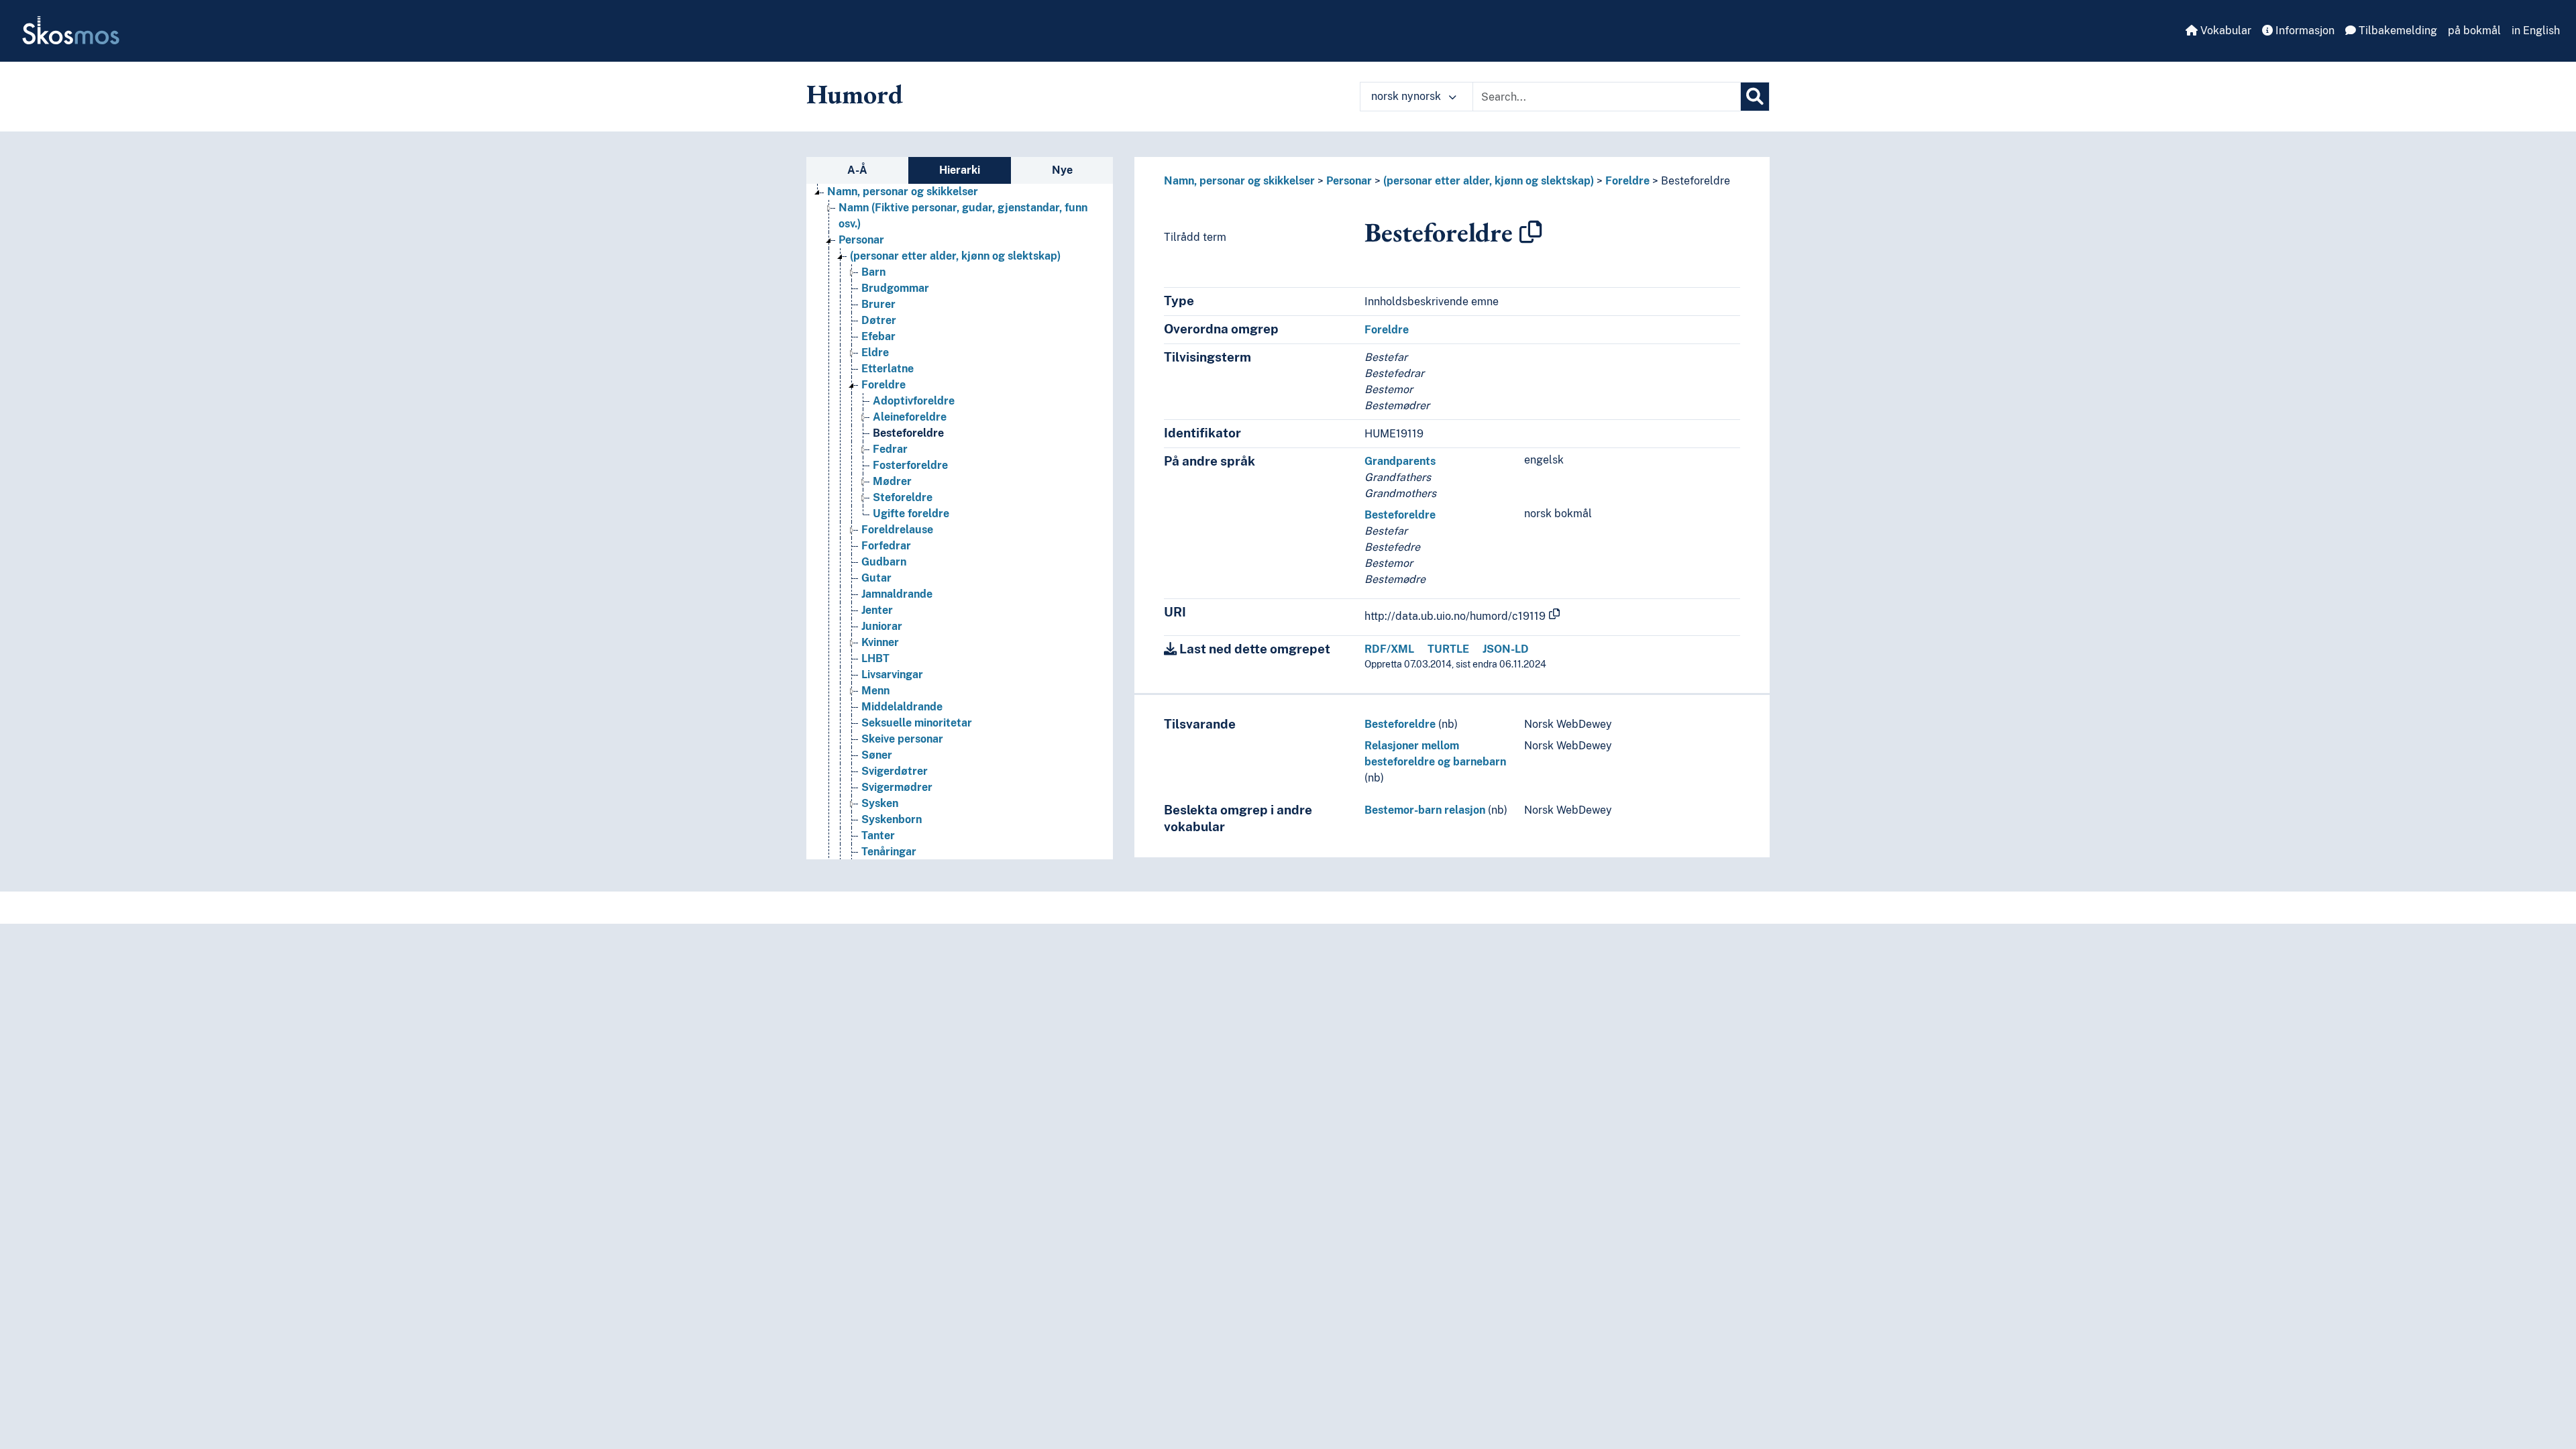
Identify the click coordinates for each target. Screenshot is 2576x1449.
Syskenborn (892, 819)
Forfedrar (886, 546)
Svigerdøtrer (895, 771)
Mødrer (892, 481)
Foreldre (883, 385)
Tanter (878, 836)
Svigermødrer (897, 787)
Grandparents (1400, 461)
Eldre (875, 353)
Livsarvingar (892, 675)
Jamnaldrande (897, 594)
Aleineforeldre (910, 417)
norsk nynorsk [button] (1407, 96)
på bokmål (2474, 31)
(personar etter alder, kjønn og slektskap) (955, 256)
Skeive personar (902, 739)
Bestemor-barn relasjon (1425, 810)
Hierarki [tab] (960, 170)
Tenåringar (889, 852)
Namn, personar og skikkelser (903, 192)
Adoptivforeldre (914, 401)
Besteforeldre (908, 433)
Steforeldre (903, 497)
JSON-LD (1506, 649)
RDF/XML (1389, 649)
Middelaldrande (902, 707)
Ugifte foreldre (911, 514)
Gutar (876, 578)
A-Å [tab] (857, 170)
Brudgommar (895, 288)
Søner (877, 755)
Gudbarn (884, 562)
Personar (861, 240)
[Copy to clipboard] (1531, 232)
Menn (875, 691)
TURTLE (1448, 649)
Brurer (878, 304)
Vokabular (2224, 31)
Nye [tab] (1062, 170)
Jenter (877, 610)
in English (2536, 31)
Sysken (880, 803)
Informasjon (2304, 31)
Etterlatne (888, 369)
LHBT (875, 658)
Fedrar (890, 449)
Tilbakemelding (2397, 31)
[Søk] (1755, 97)
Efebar (878, 336)
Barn (873, 272)
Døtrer (879, 320)
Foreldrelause (897, 530)
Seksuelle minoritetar (917, 723)
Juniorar (882, 626)
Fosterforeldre (910, 465)
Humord (855, 94)
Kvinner (880, 642)
